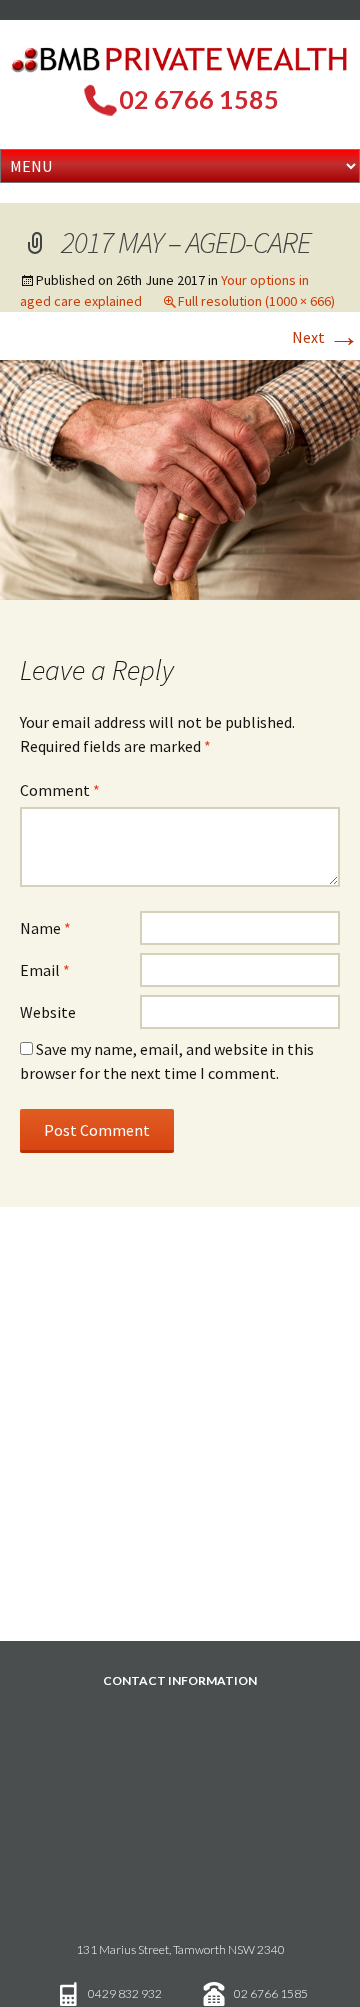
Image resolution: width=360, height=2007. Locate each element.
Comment (60, 790)
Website (48, 1012)
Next (326, 337)
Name (45, 928)
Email (45, 970)
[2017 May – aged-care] (180, 478)
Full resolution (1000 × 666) (256, 301)
